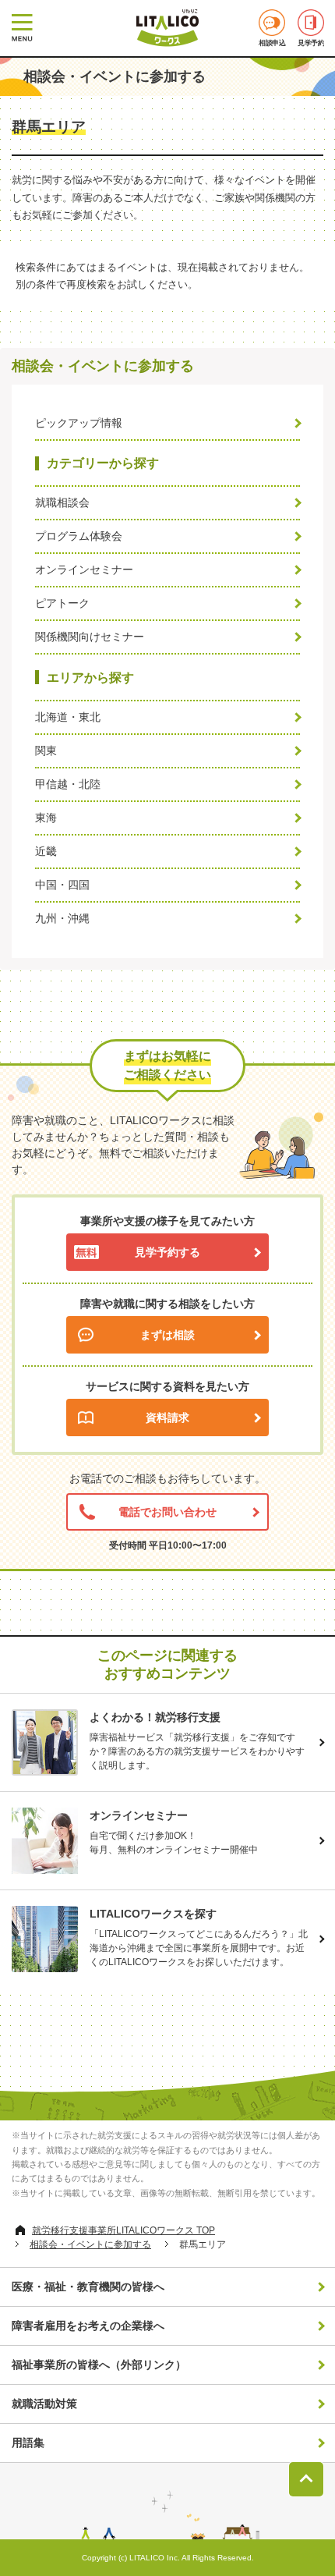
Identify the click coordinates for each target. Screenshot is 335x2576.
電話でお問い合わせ (167, 1512)
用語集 (28, 2443)
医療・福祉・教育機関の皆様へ (88, 2287)
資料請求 (167, 1418)
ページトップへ (306, 2479)
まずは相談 (167, 1335)
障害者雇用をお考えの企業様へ (88, 2326)
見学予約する (167, 1252)
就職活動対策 (44, 2404)
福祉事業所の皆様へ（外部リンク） (99, 2365)
